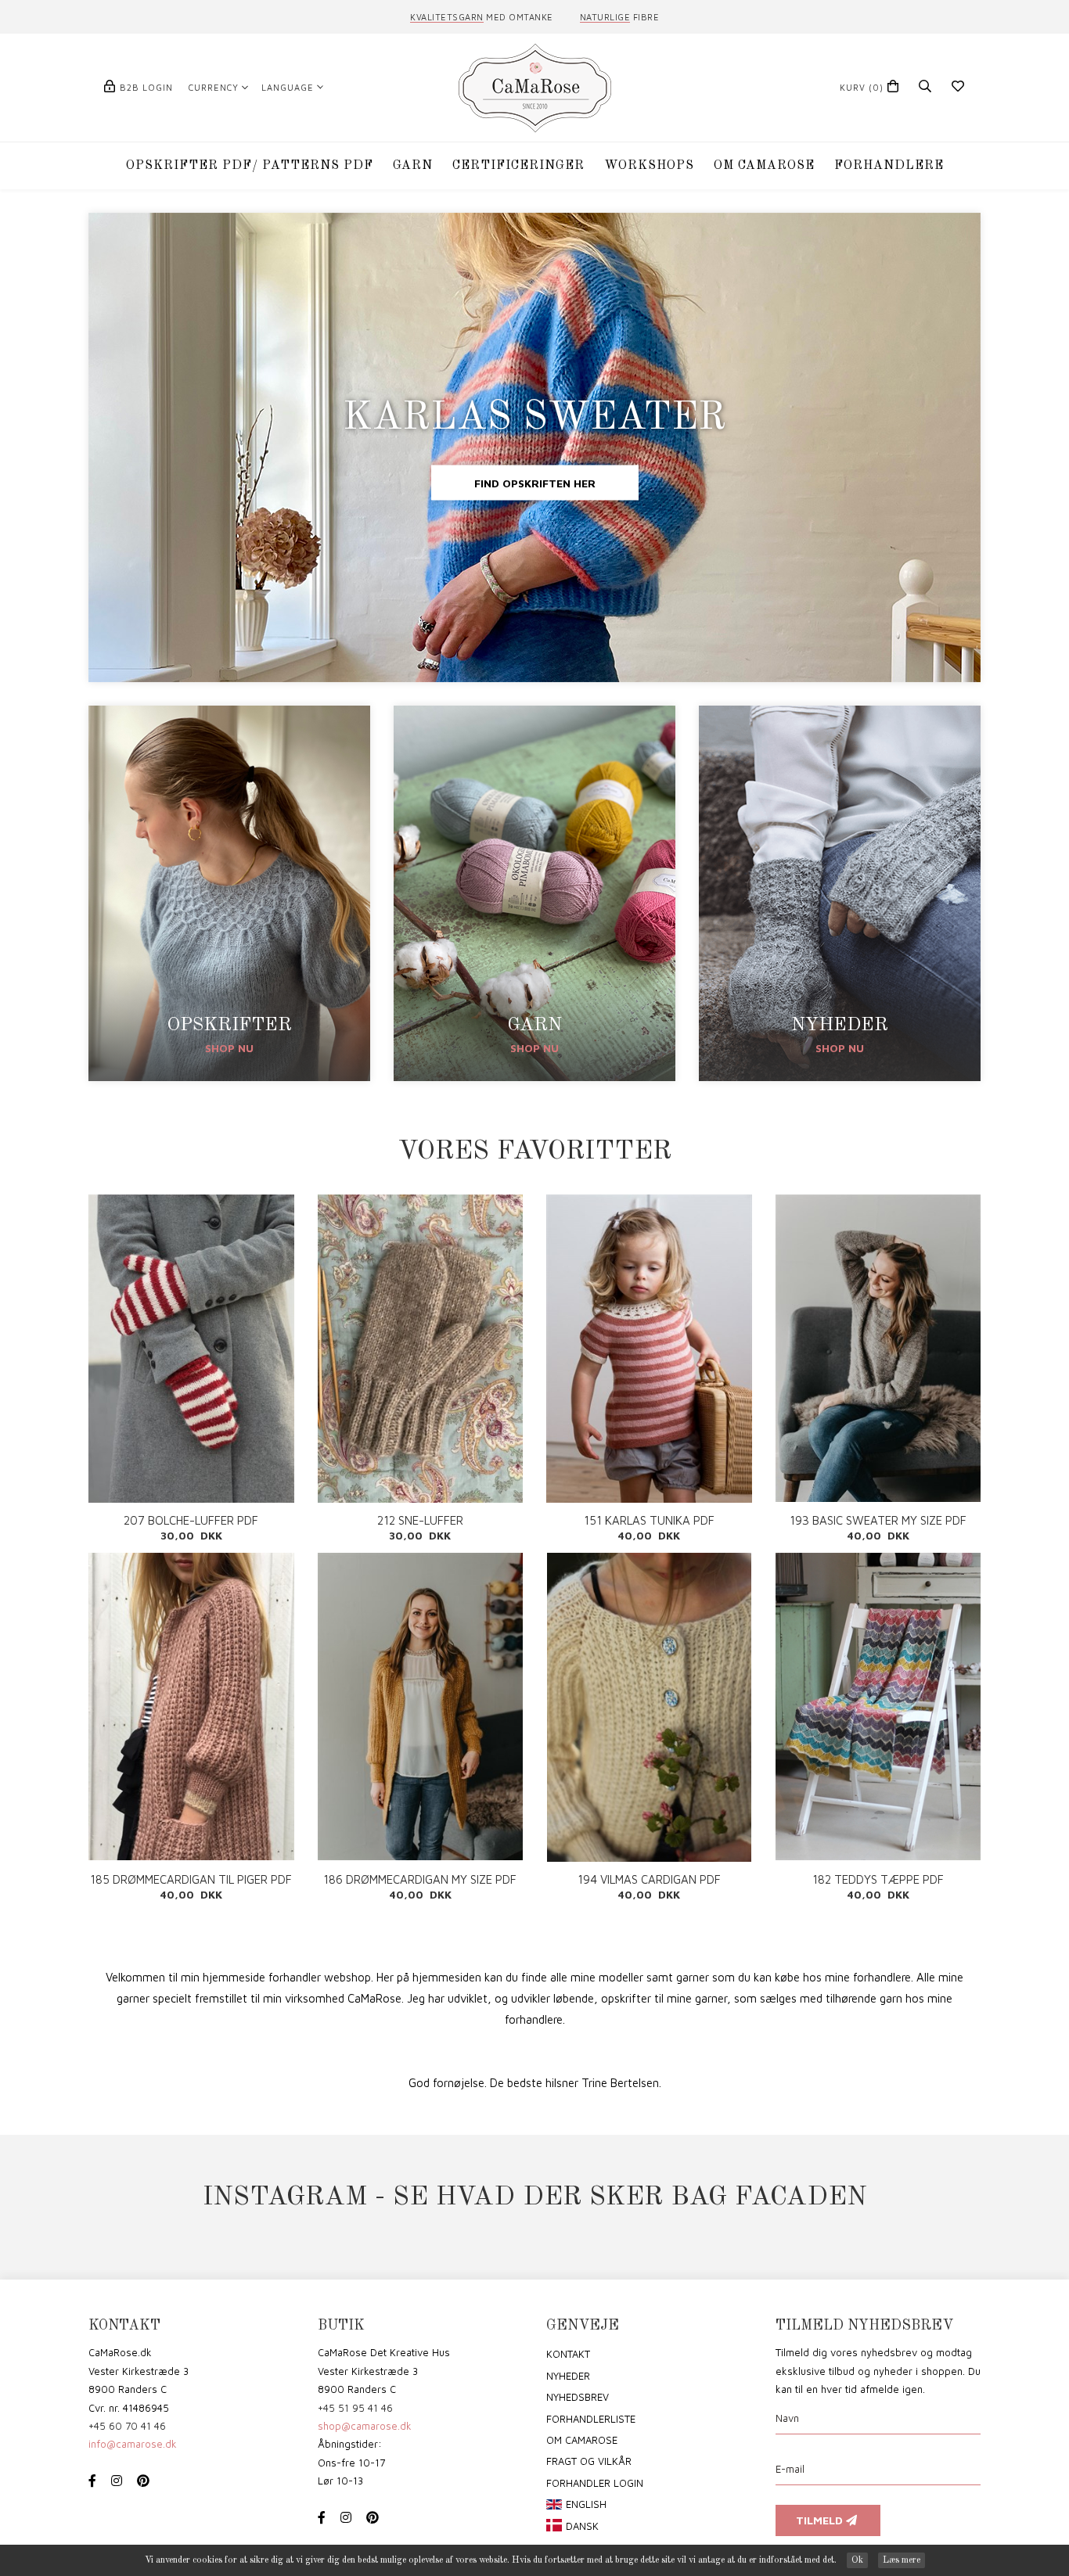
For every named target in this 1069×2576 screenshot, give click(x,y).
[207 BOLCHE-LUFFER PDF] (191, 1349)
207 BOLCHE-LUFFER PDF (191, 1520)
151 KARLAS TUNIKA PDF (649, 1520)
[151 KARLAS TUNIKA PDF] (649, 1349)
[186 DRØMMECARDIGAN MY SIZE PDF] (421, 1707)
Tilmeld (821, 2520)
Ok (857, 2560)
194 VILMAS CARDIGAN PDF (649, 1879)
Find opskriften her (535, 483)
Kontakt (568, 2354)
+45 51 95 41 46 (355, 2408)
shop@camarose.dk (365, 2426)
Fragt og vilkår (589, 2461)
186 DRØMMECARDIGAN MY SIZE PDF (420, 1879)
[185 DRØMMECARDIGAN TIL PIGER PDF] (191, 1707)
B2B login (146, 87)
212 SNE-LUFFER (420, 1520)
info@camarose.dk (133, 2444)
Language (288, 87)
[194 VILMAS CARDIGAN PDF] (649, 1707)
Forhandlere (889, 166)
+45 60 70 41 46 (127, 2426)
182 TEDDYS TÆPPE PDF (878, 1879)
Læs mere (902, 2560)
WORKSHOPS (649, 166)
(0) (862, 87)
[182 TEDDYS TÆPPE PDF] (878, 1707)
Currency (214, 87)
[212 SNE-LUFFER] (421, 1349)
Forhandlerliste (591, 2419)
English (586, 2504)
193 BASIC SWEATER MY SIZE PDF (878, 1520)
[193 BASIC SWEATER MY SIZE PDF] (878, 1348)
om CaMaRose (582, 2440)
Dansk (582, 2526)
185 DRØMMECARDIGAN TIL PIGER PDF (191, 1879)
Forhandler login (595, 2483)
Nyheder (568, 2376)
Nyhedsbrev (578, 2397)
